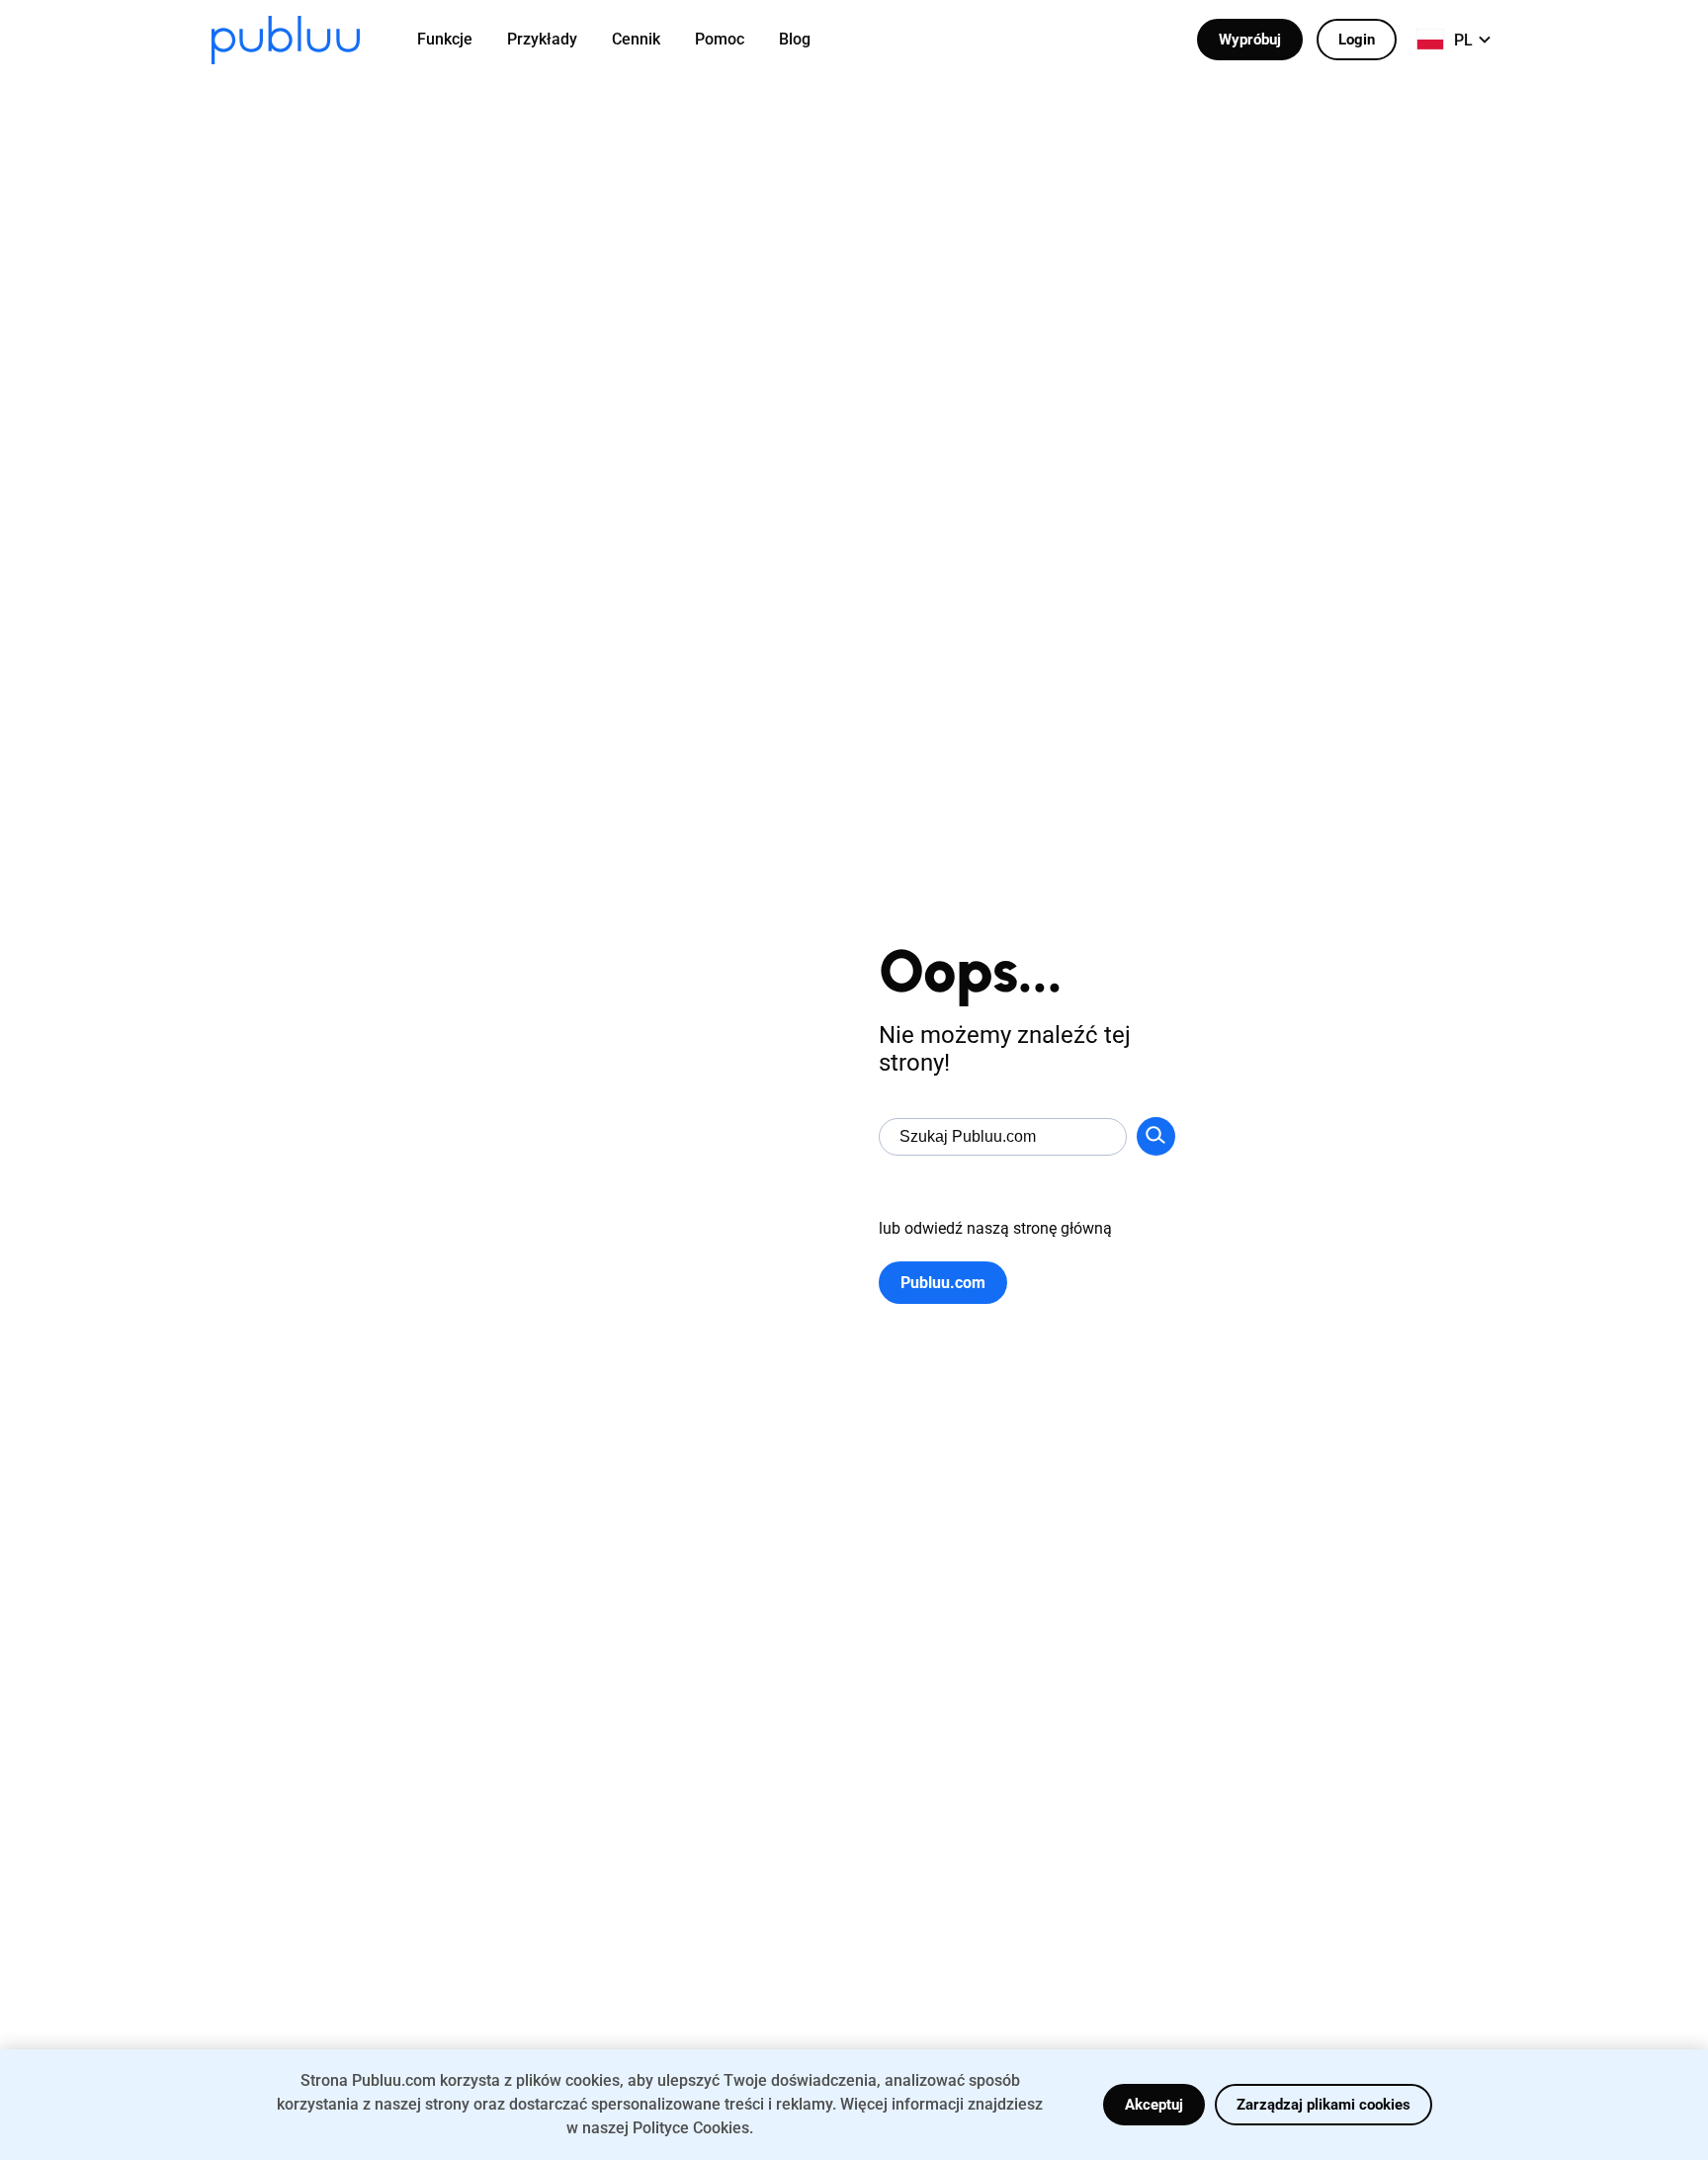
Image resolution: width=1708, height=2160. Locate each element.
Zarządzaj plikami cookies (1324, 2105)
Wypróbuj (1250, 40)
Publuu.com (943, 1283)
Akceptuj (1154, 2105)
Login (1357, 40)
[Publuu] (286, 40)
